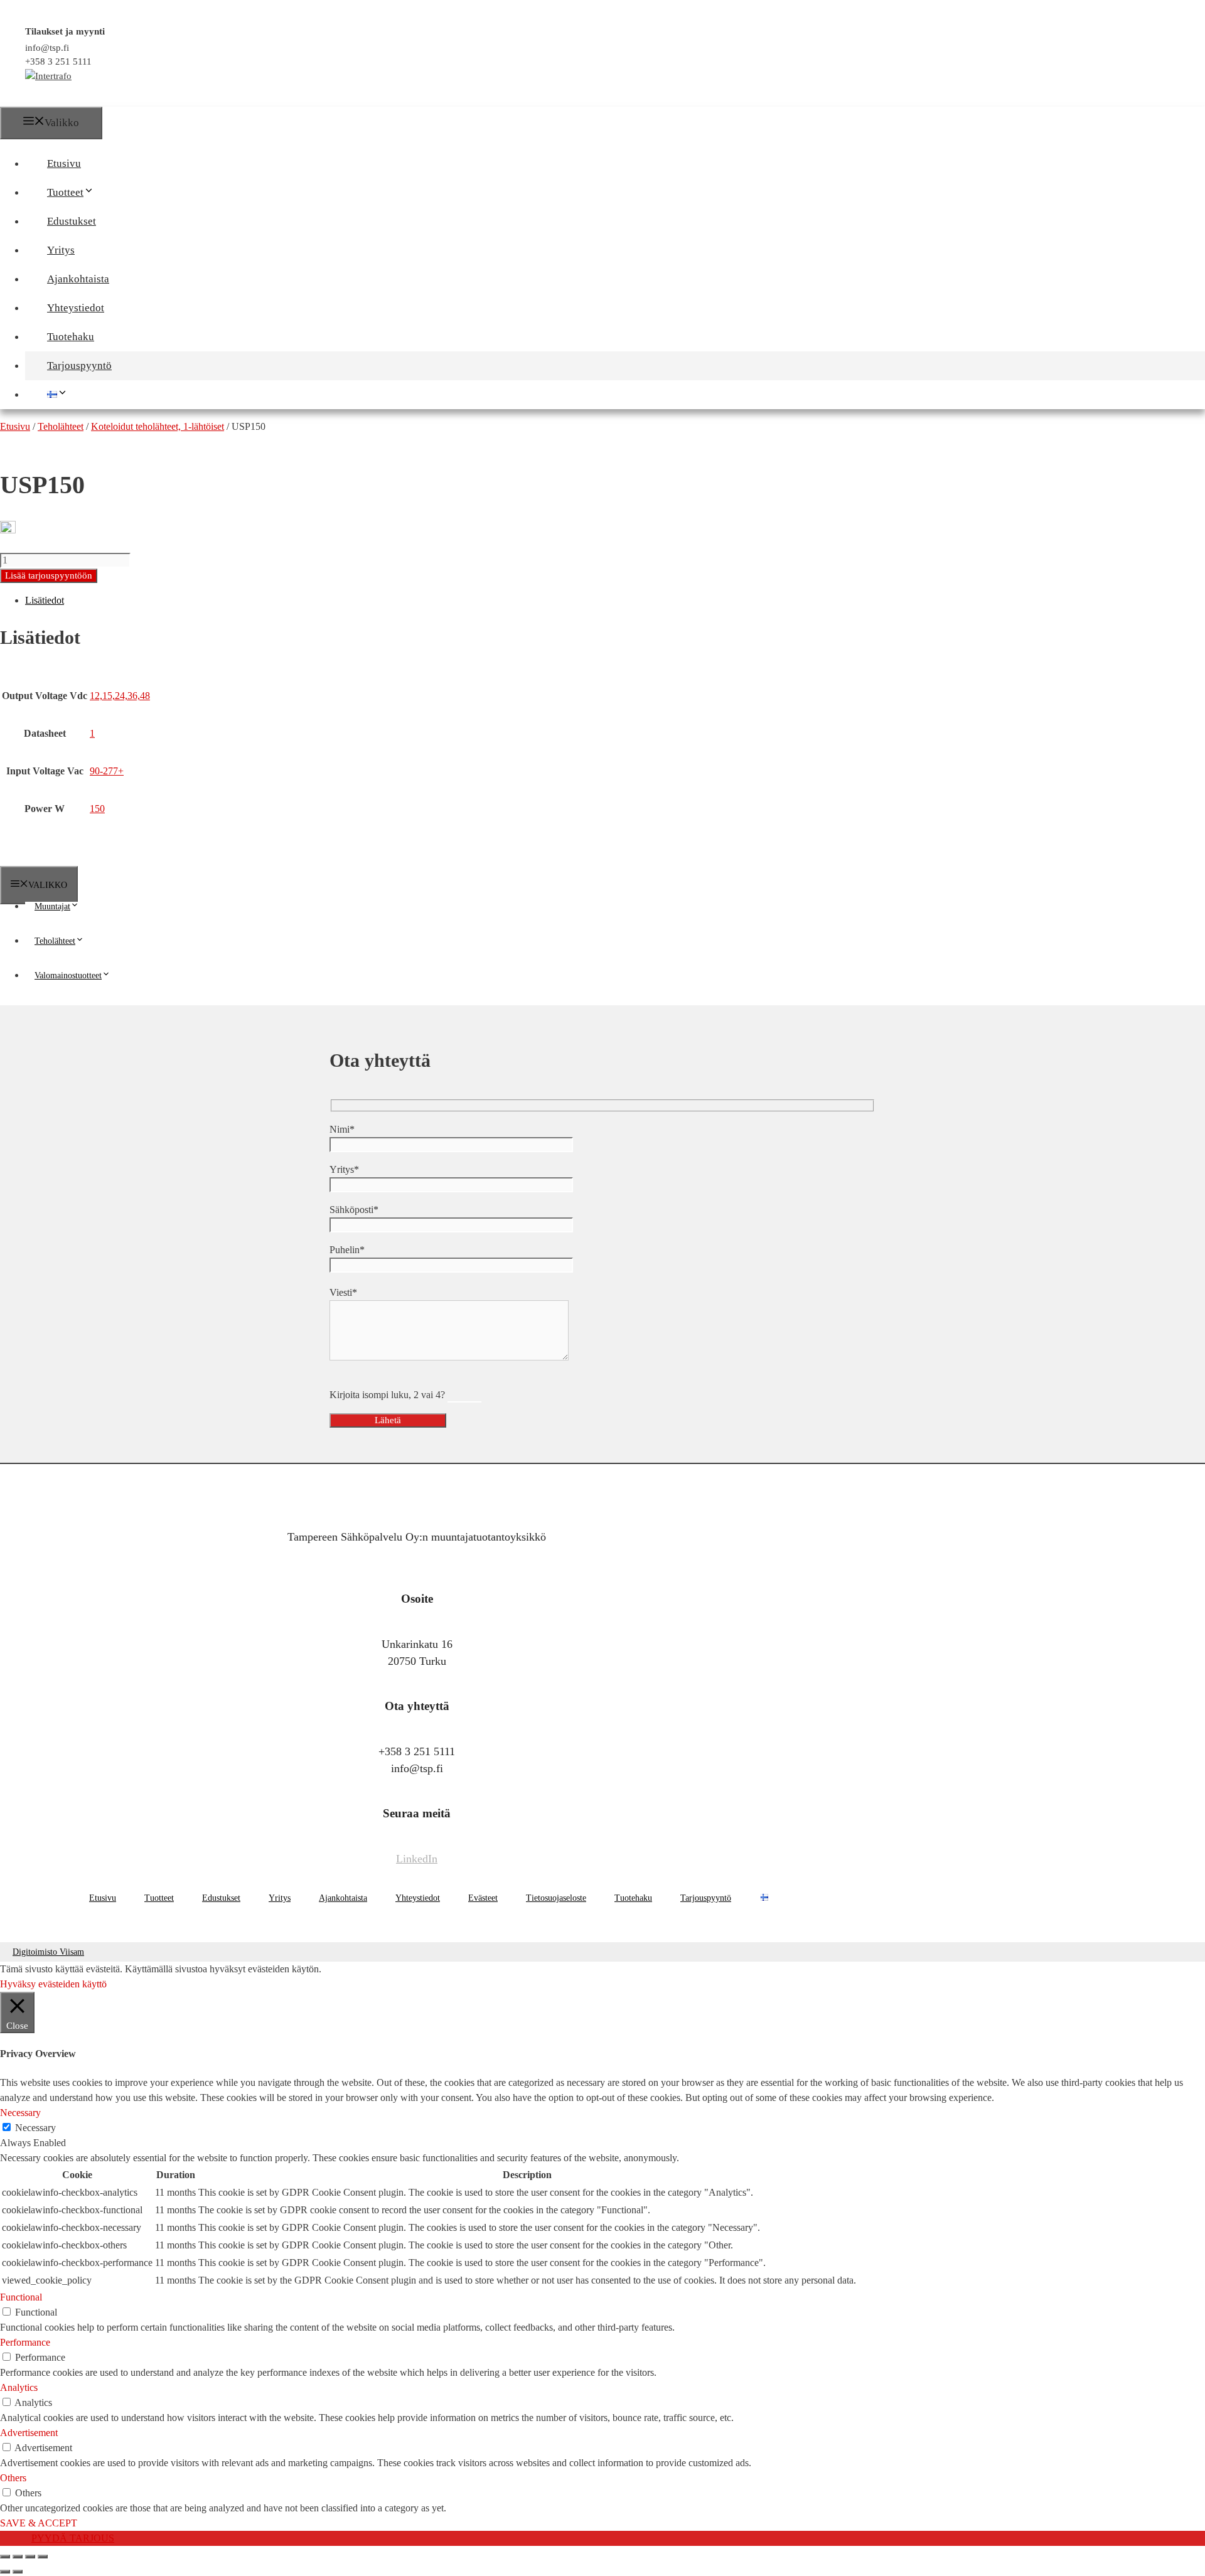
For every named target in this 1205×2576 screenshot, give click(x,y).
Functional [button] (21, 2297)
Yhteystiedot (76, 308)
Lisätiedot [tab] (45, 600)
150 (97, 809)
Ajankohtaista (78, 279)
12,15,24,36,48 (120, 696)
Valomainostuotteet (68, 975)
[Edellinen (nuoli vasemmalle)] (5, 2572)
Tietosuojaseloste (556, 1898)
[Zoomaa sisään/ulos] (5, 2557)
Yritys (61, 250)
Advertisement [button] (29, 2433)
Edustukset (72, 221)
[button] (100, 192)
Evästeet (483, 1898)
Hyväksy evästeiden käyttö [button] (53, 1984)
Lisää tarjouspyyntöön (49, 575)
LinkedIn (417, 1859)
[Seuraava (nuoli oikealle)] (18, 2572)
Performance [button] (25, 2342)
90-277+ (107, 771)
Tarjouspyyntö (79, 366)
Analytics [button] (19, 2387)
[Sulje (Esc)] (43, 2557)
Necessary (35, 2128)
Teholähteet (55, 941)
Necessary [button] (20, 2113)
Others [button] (13, 2478)
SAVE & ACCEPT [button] (39, 2523)
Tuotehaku (71, 337)
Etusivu (64, 163)
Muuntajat (52, 906)
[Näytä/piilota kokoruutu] (18, 2557)
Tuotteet (65, 192)
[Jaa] (30, 2557)
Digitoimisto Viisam (48, 1952)
